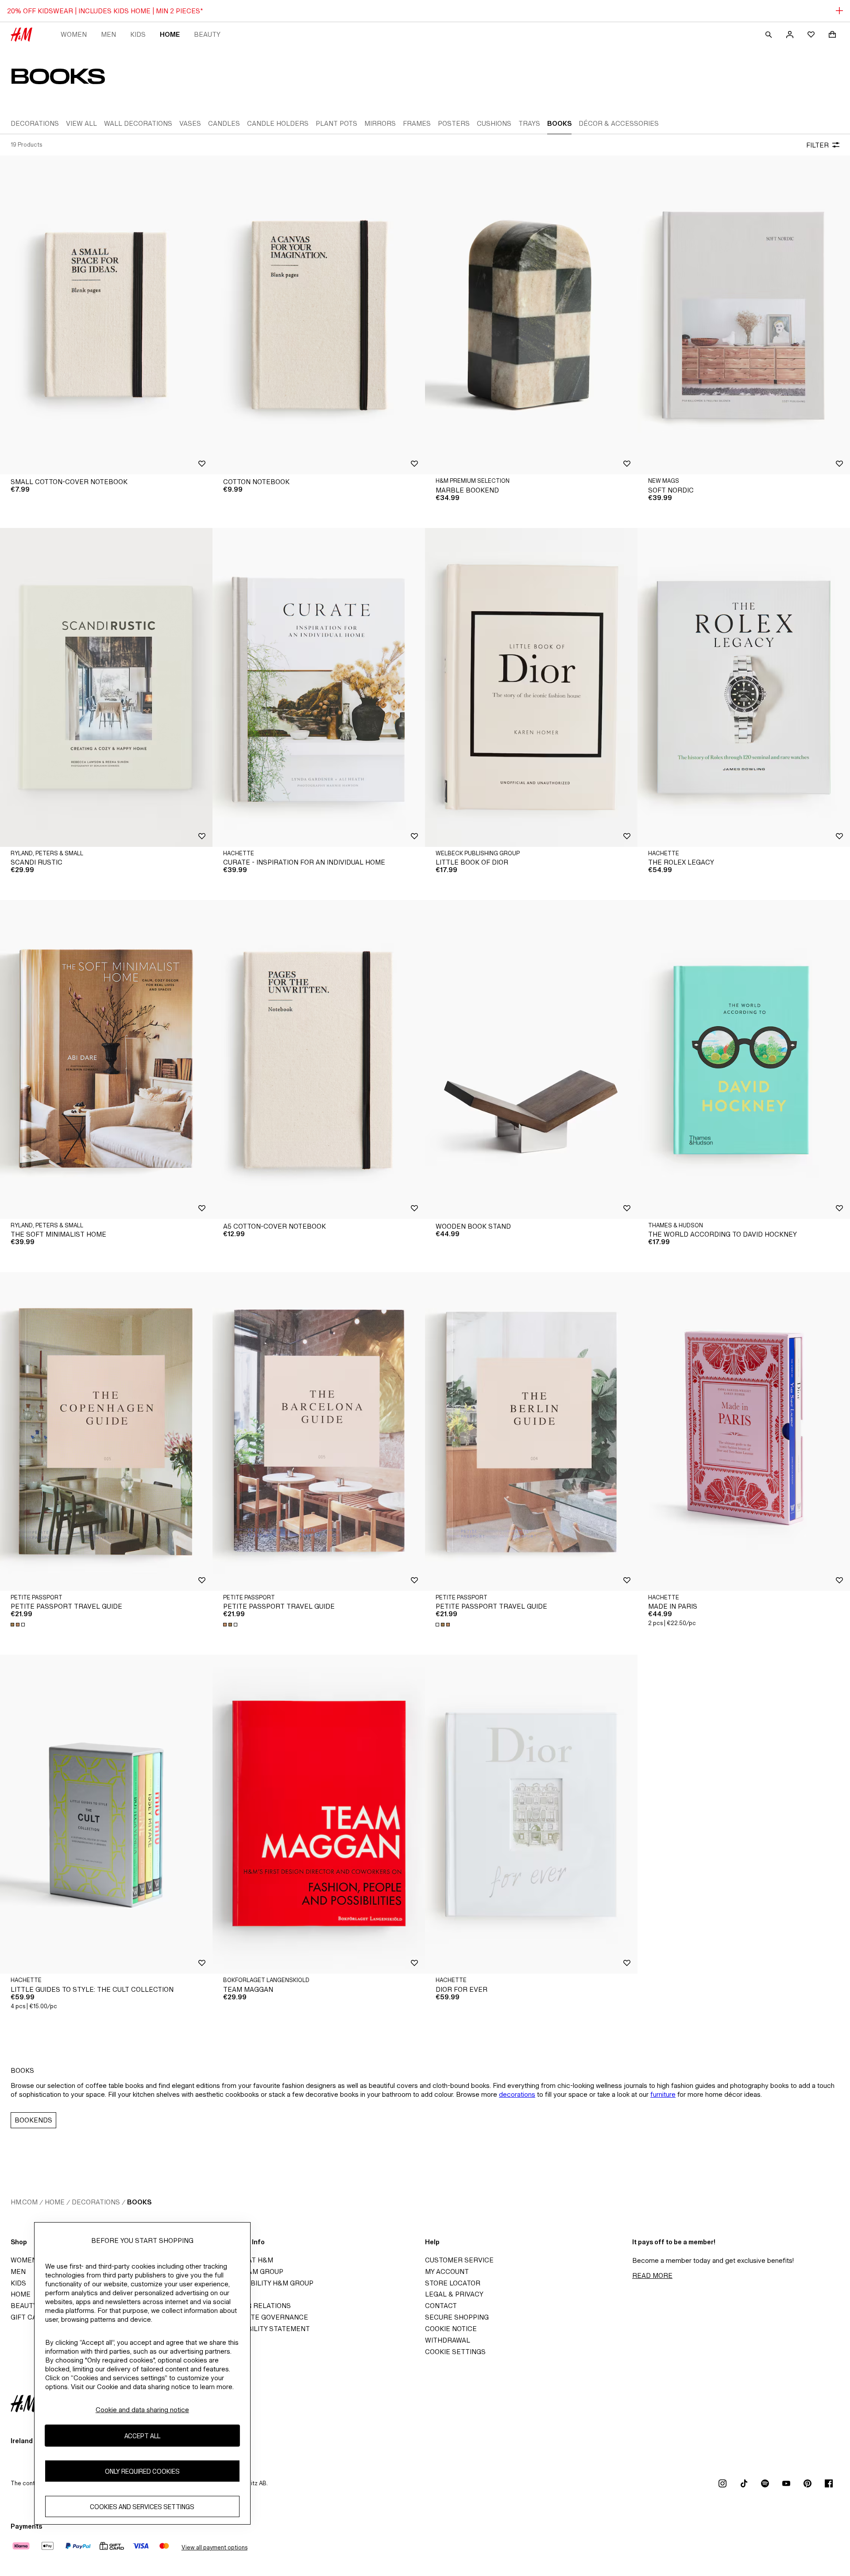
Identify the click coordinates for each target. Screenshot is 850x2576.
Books (139, 2202)
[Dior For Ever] (531, 1814)
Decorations (96, 2202)
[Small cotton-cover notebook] (106, 315)
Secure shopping (457, 2317)
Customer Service (459, 2260)
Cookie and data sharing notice (142, 2410)
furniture (663, 2094)
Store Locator (453, 2283)
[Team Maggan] (319, 1814)
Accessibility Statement (264, 2329)
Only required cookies (142, 2471)
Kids (138, 34)
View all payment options (214, 2547)
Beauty (207, 34)
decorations (517, 2094)
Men (108, 34)
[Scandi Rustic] (106, 687)
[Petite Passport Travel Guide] (106, 1432)
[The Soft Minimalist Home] (106, 1059)
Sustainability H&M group (266, 2283)
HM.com (24, 2202)
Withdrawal (448, 2340)
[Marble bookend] (531, 315)
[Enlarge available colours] (19, 1625)
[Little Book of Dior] (531, 687)
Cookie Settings (455, 2352)
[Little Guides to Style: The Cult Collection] (106, 1814)
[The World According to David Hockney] (744, 1059)
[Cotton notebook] (319, 315)
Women (74, 34)
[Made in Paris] (744, 1432)
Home (170, 34)
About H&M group (251, 2271)
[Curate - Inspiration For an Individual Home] (319, 687)
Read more (652, 2275)
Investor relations (254, 2306)
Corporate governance (263, 2317)
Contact (441, 2306)
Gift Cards (31, 2317)
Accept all (142, 2435)
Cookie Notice (451, 2329)
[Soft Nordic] (744, 315)
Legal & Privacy (454, 2294)
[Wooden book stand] (531, 1059)
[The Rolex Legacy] (744, 687)
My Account (447, 2271)
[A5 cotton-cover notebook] (319, 1059)
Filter (817, 145)
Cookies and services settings (142, 2506)
